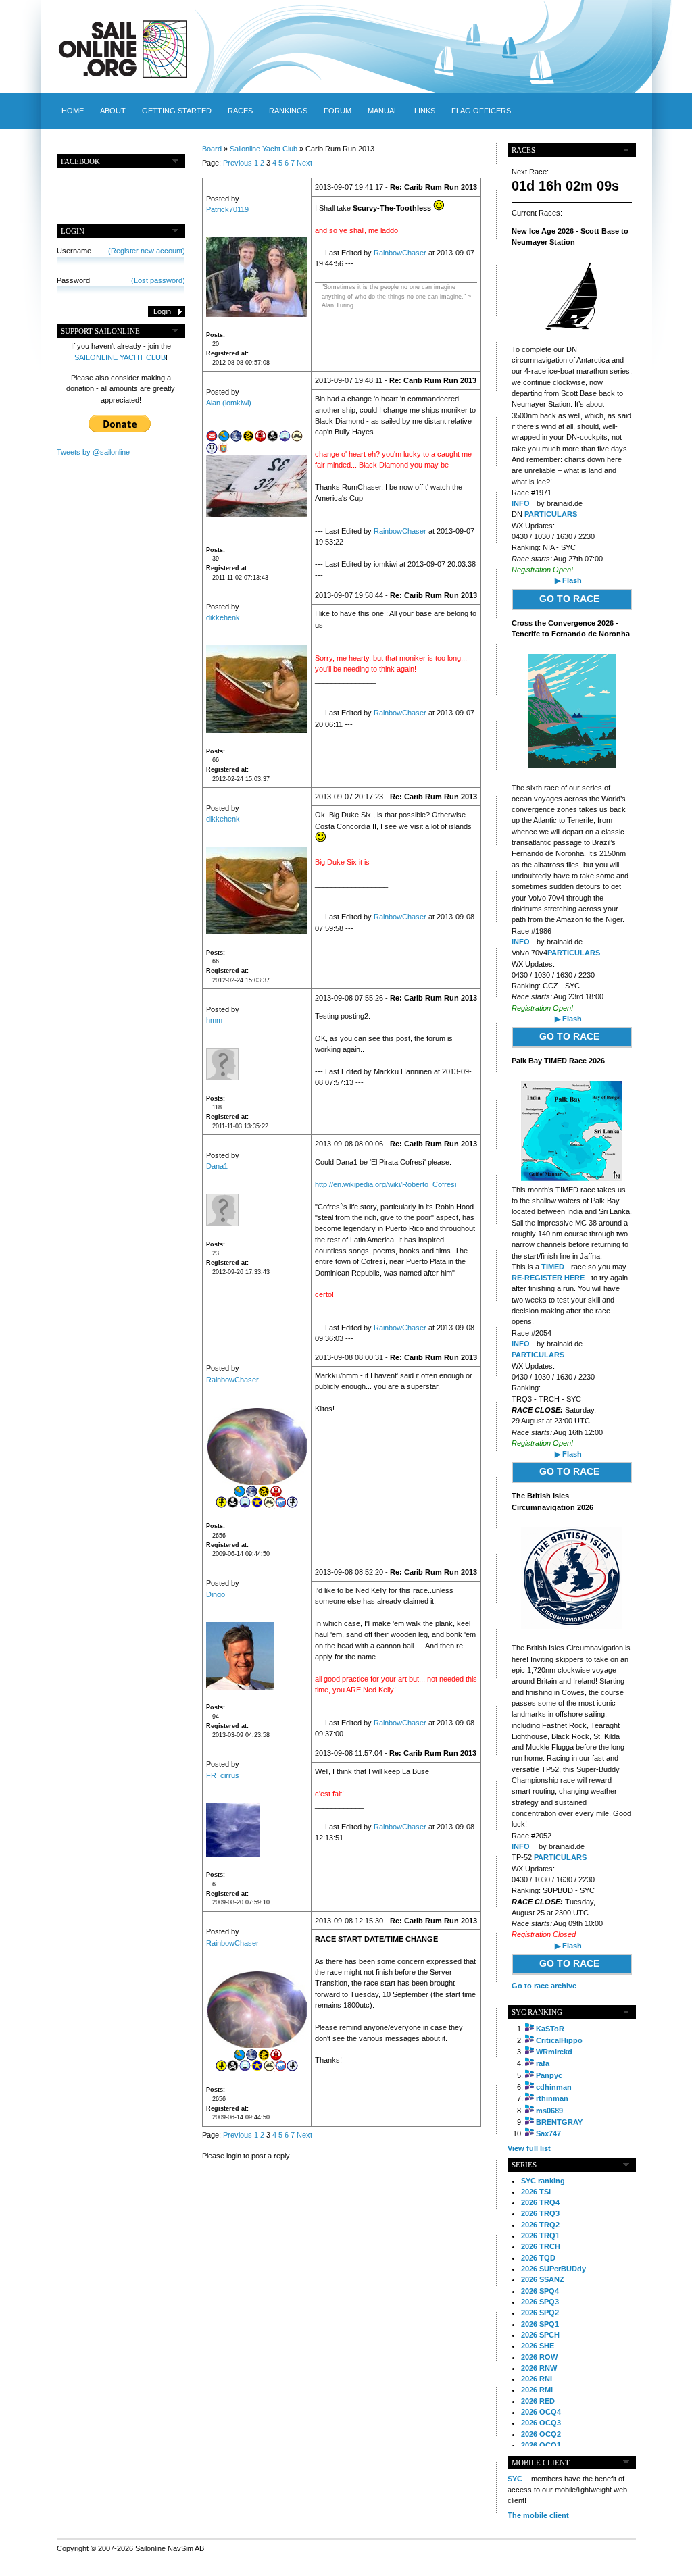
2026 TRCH (541, 2246)
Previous (238, 163)
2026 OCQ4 (541, 2412)
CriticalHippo (559, 2040)
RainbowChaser (400, 253)
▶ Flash (568, 580)
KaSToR (550, 2029)
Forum (338, 111)
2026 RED (538, 2401)
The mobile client (538, 2515)
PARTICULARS (551, 514)
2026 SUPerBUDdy (553, 2269)
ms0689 (549, 2111)
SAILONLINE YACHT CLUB (120, 357)
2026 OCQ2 (541, 2434)
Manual (383, 111)
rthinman (552, 2098)
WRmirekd (554, 2052)
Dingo (216, 1594)
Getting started (177, 111)
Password (121, 280)
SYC (515, 2479)
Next (304, 163)
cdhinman (554, 2087)
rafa (543, 2063)
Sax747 (548, 2133)
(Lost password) (158, 280)
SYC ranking (543, 2181)
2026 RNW (539, 2368)
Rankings (288, 111)
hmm (214, 1020)
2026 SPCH (540, 2335)
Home (73, 111)
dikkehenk (223, 617)
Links (425, 111)
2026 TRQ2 (540, 2225)
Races (240, 111)
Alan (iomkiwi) (229, 403)
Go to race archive (544, 1986)
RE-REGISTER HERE (548, 1278)
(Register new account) (147, 251)
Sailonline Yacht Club (264, 149)
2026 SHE (538, 2346)
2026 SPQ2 (540, 2313)
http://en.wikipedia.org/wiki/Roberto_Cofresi (386, 1184)
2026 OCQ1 (541, 2445)
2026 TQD (538, 2258)
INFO (521, 503)
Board (212, 149)
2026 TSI (536, 2192)
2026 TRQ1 (540, 2236)
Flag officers (481, 111)
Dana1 (217, 1166)
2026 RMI (537, 2390)
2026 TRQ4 (540, 2202)
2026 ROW (539, 2357)
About (113, 111)
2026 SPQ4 (540, 2291)
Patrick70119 (227, 209)
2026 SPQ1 (540, 2324)
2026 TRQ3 (540, 2213)
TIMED (553, 1267)
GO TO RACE (569, 599)
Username (121, 251)
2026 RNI (537, 2379)
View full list (529, 2148)
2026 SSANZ (543, 2279)
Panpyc (549, 2075)
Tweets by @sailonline (93, 452)
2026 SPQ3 (540, 2302)
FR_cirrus (223, 1775)
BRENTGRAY (559, 2122)
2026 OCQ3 (541, 2423)
